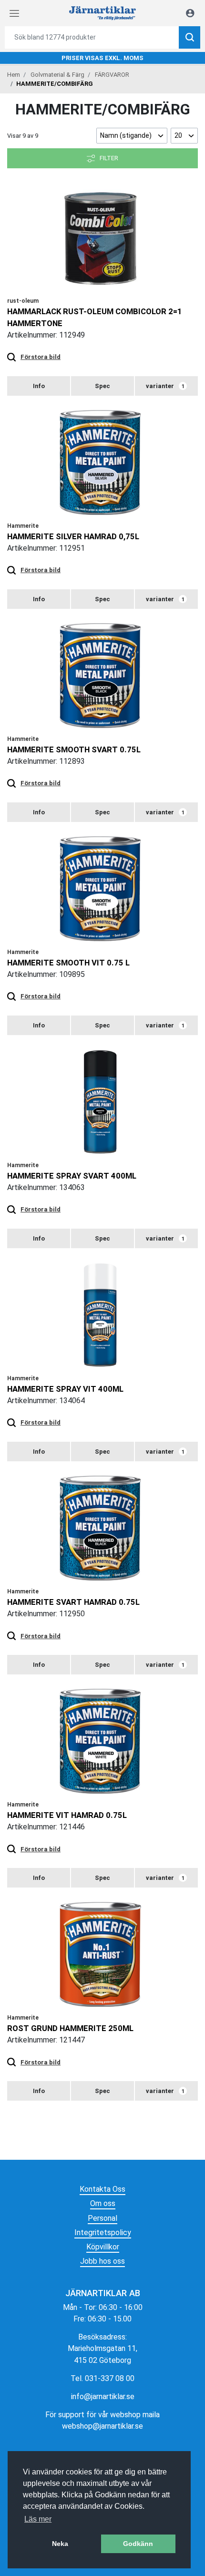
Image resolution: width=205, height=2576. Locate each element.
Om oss (103, 2203)
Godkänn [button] (138, 2544)
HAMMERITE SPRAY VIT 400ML (65, 1389)
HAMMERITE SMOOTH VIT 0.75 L (68, 963)
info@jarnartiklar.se (103, 2396)
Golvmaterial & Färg (57, 75)
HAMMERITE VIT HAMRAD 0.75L (67, 1815)
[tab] (39, 386)
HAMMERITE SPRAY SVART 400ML (72, 1176)
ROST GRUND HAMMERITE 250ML (70, 2028)
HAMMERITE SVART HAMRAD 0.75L (73, 1602)
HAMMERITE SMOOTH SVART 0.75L (74, 749)
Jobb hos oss (102, 2261)
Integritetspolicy (103, 2232)
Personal (102, 2218)
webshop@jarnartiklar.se (102, 2426)
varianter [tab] (165, 386)
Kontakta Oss (102, 2189)
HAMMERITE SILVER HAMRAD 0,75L (73, 536)
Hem (14, 75)
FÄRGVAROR (112, 75)
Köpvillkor (103, 2247)
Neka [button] (60, 2544)
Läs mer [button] (38, 2519)
